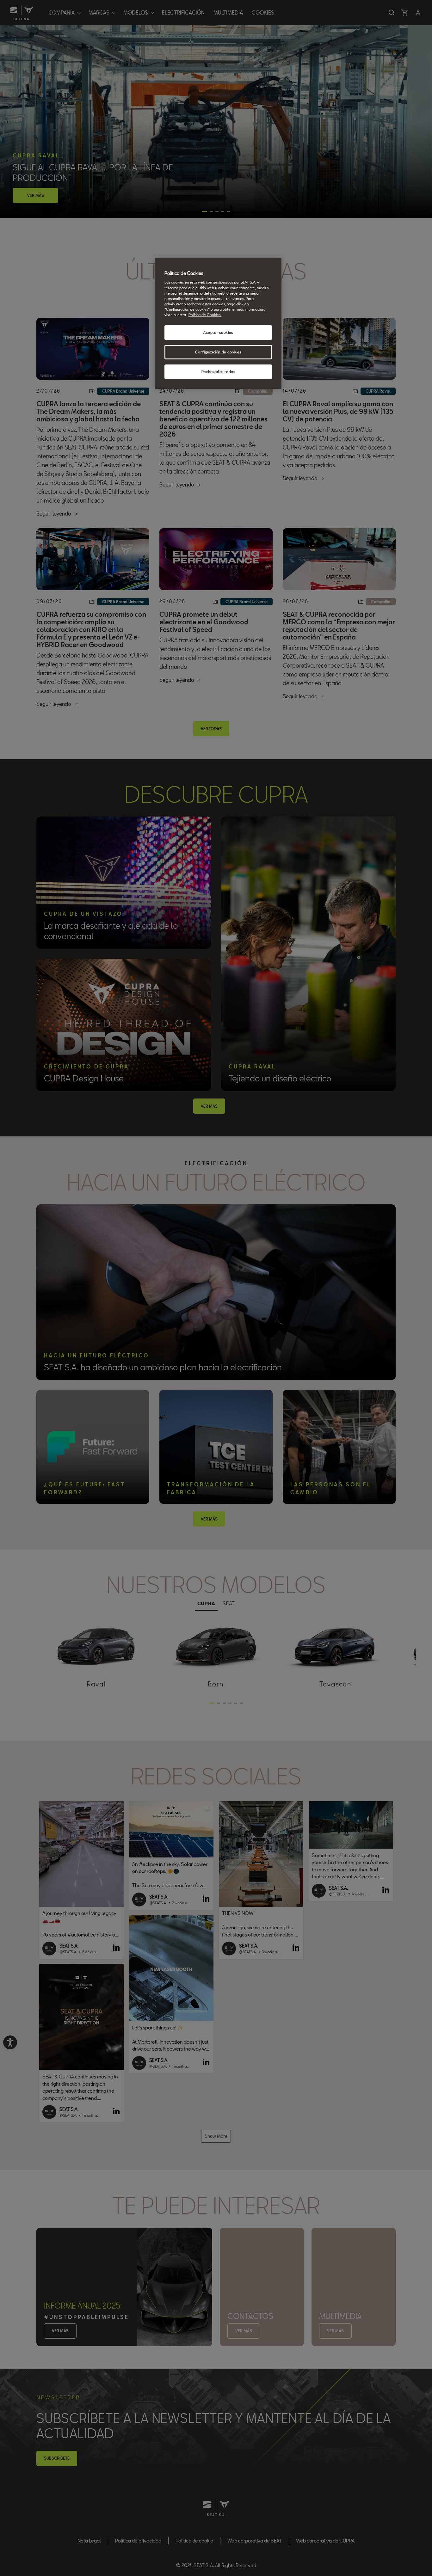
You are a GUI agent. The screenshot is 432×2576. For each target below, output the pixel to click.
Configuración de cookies (218, 352)
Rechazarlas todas (218, 372)
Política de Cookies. (205, 315)
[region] (218, 323)
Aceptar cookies (218, 332)
